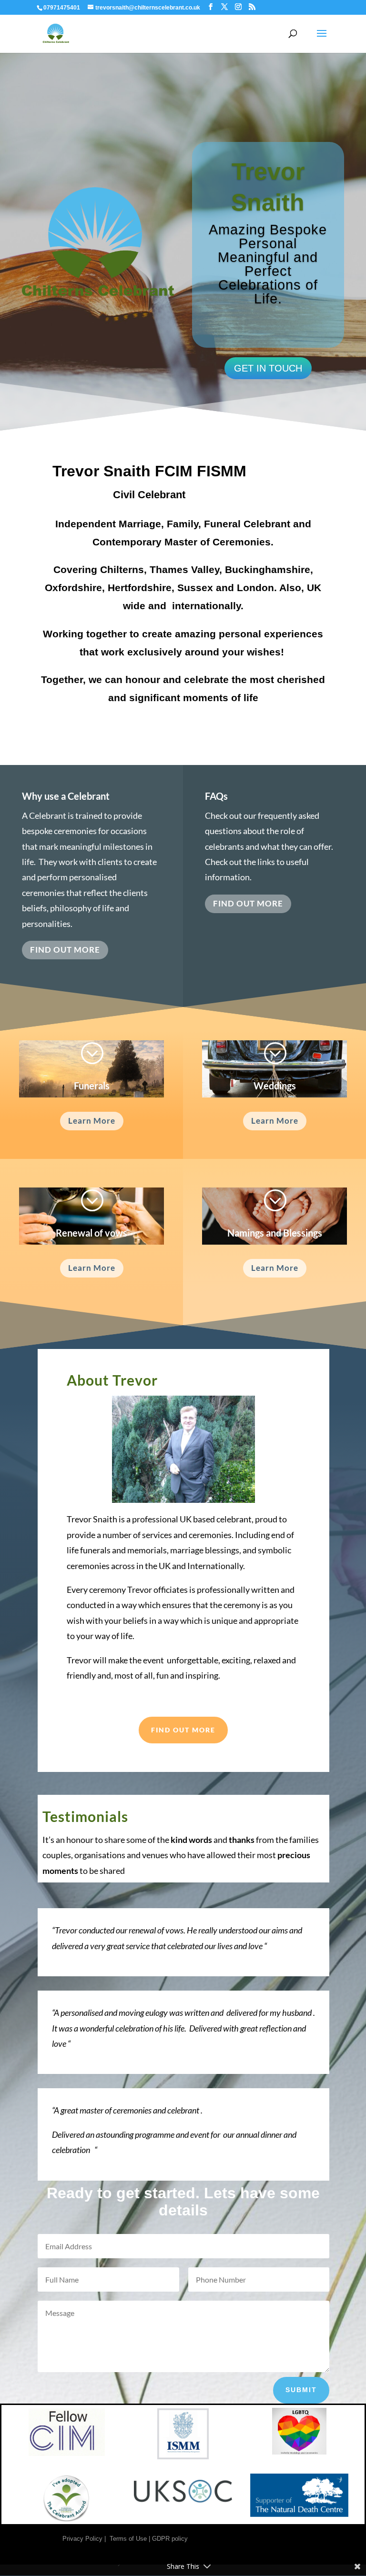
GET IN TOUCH (268, 368)
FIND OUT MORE (65, 950)
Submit (301, 2390)
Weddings (275, 1086)
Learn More (92, 1121)
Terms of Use (128, 2539)
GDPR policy (170, 2539)
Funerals (92, 1086)
